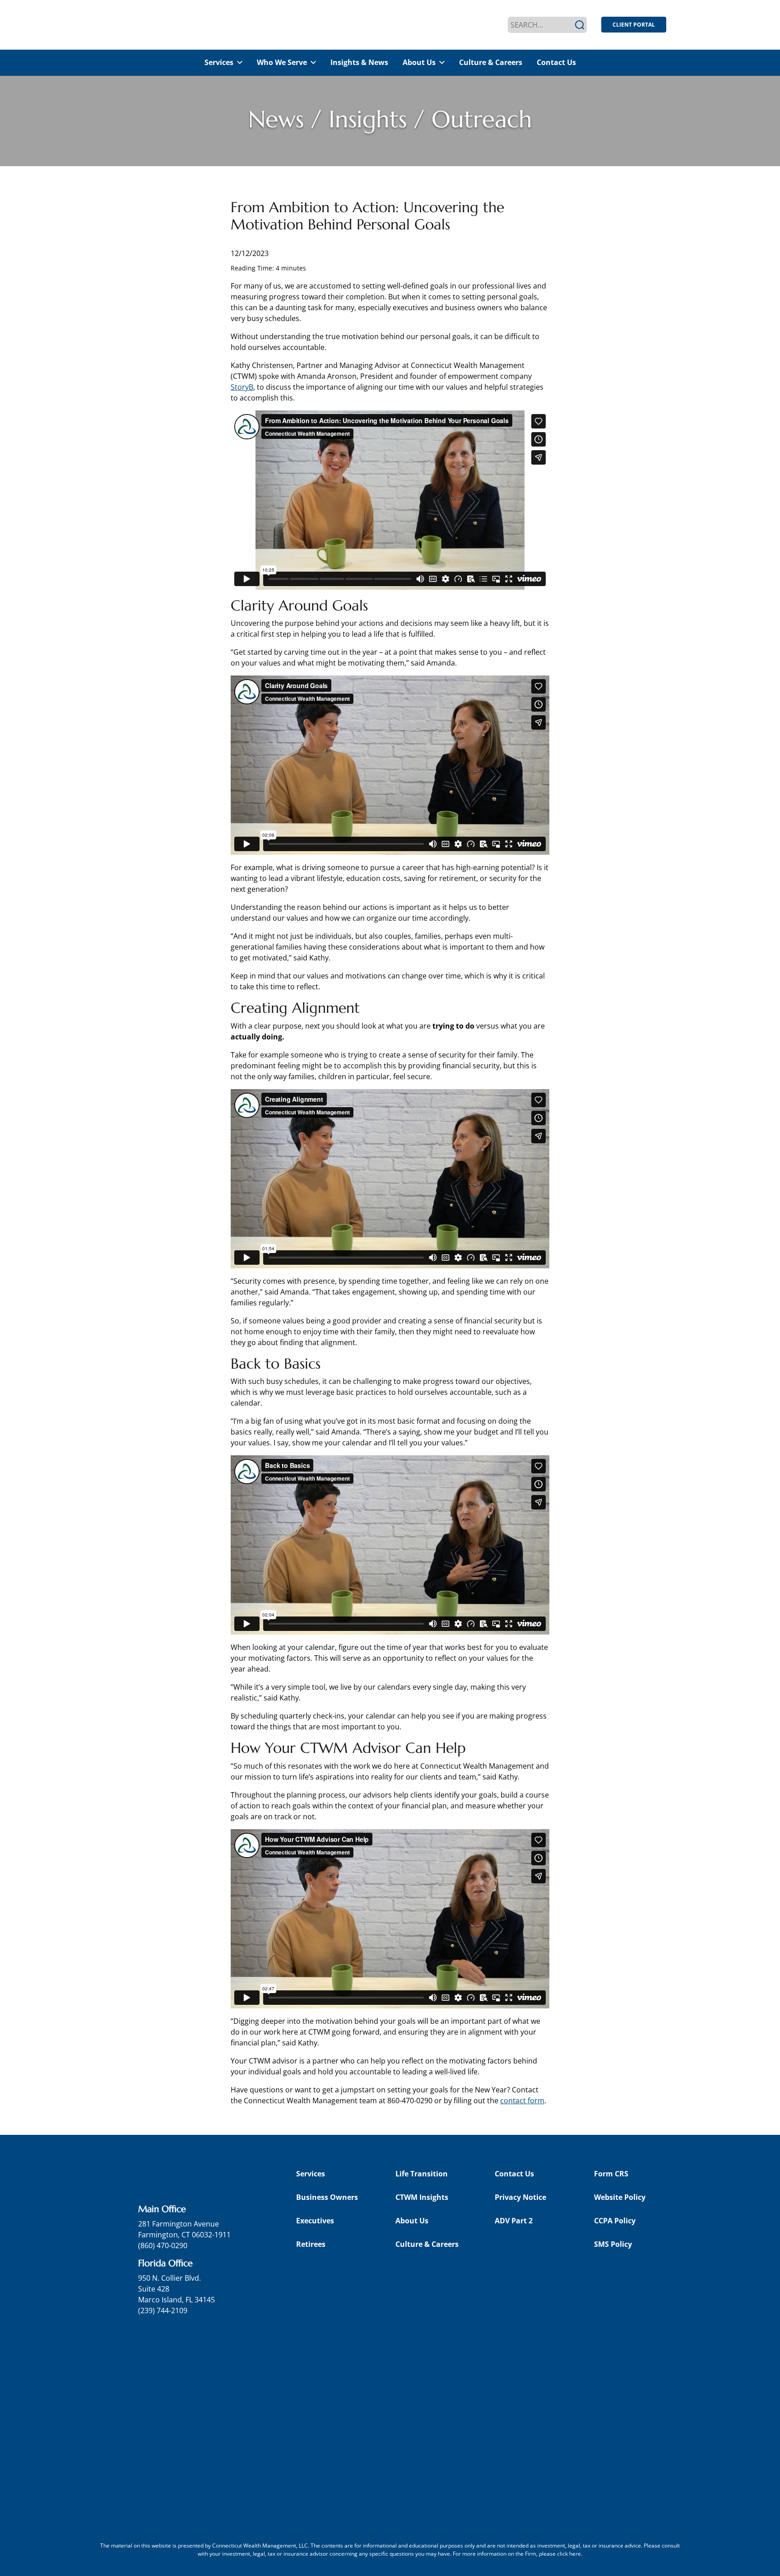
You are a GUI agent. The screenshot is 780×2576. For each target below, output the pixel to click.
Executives (315, 2221)
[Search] (580, 25)
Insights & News (359, 62)
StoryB (242, 387)
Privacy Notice (520, 2197)
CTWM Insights (422, 2197)
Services (219, 62)
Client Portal (634, 25)
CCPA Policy (615, 2221)
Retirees (311, 2244)
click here (569, 2554)
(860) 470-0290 (163, 2245)
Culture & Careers (491, 62)
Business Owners (327, 2197)
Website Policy (620, 2197)
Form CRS (611, 2174)
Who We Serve (282, 62)
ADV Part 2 (514, 2221)
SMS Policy (613, 2244)
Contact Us (556, 62)
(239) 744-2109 (163, 2310)
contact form (522, 2101)
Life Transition (422, 2174)
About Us (419, 62)
